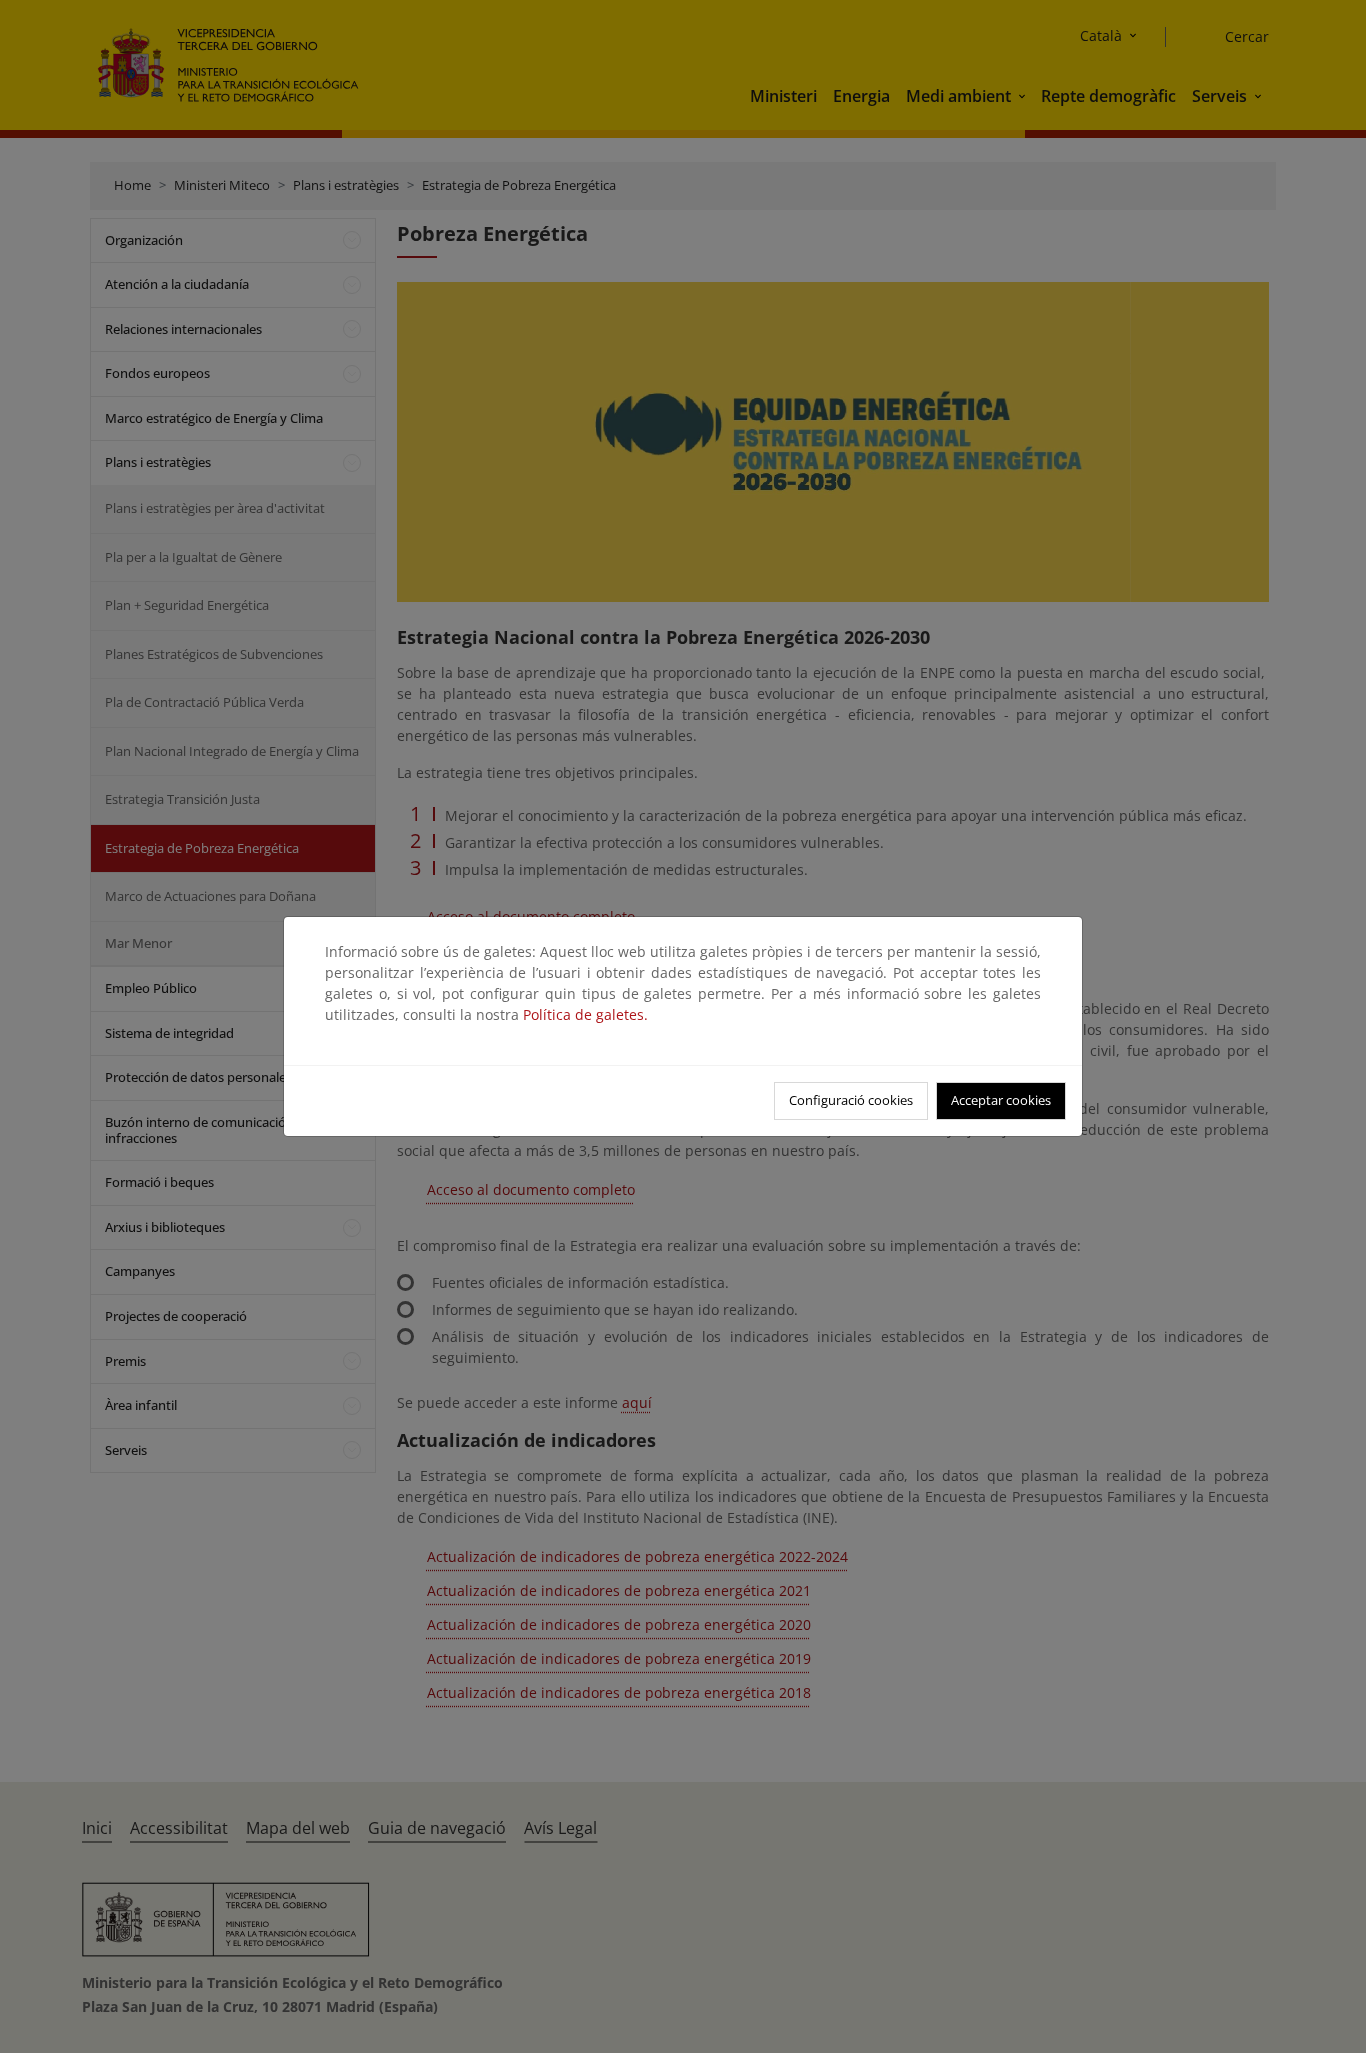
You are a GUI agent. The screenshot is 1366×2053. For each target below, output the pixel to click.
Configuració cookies (851, 1100)
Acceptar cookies (1001, 1100)
